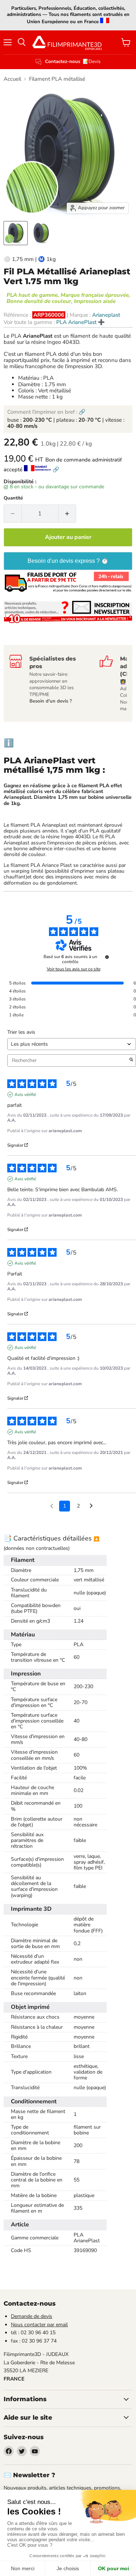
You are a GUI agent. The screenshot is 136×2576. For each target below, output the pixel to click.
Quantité (13, 498)
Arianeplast (106, 315)
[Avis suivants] (91, 1506)
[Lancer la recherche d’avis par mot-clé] (131, 1061)
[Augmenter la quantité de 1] (68, 514)
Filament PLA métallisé (57, 79)
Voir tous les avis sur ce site (74, 969)
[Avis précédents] (52, 1505)
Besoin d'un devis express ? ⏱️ (68, 561)
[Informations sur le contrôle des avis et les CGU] (107, 957)
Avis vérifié (25, 1095)
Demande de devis (32, 2316)
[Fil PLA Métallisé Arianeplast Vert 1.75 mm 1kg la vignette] (16, 233)
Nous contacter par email (39, 2325)
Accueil (12, 79)
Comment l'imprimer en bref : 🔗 (46, 412)
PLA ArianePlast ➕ (81, 322)
